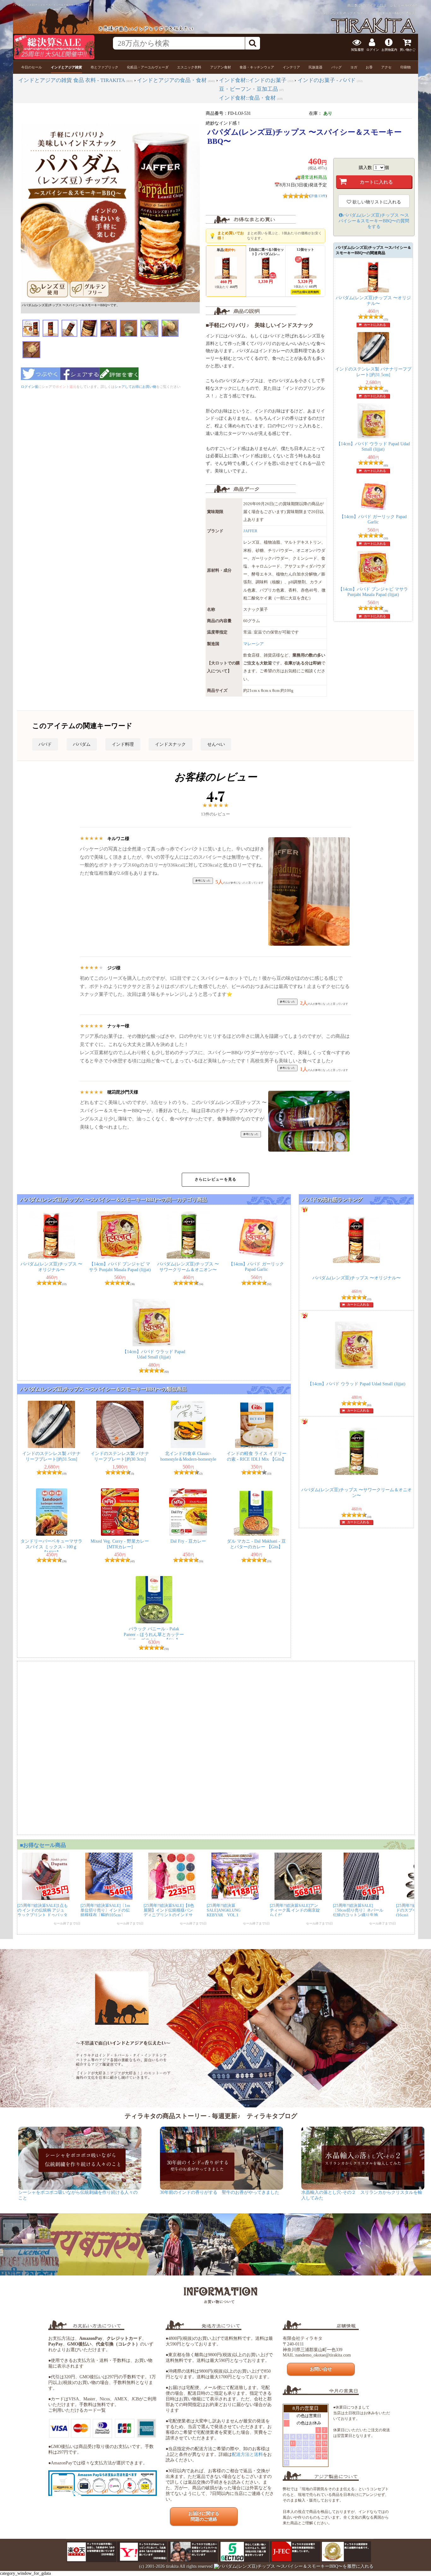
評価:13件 (318, 196)
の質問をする (374, 221)
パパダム (82, 744)
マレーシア (254, 644)
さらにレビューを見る (215, 1179)
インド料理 (123, 744)
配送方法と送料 (247, 2454)
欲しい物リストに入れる (376, 202)
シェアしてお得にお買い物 (135, 387)
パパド (45, 744)
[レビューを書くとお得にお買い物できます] (119, 382)
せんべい (216, 744)
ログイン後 (30, 387)
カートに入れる (375, 325)
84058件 (412, 5)
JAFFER (250, 531)
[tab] (32, 67)
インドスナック (170, 744)
